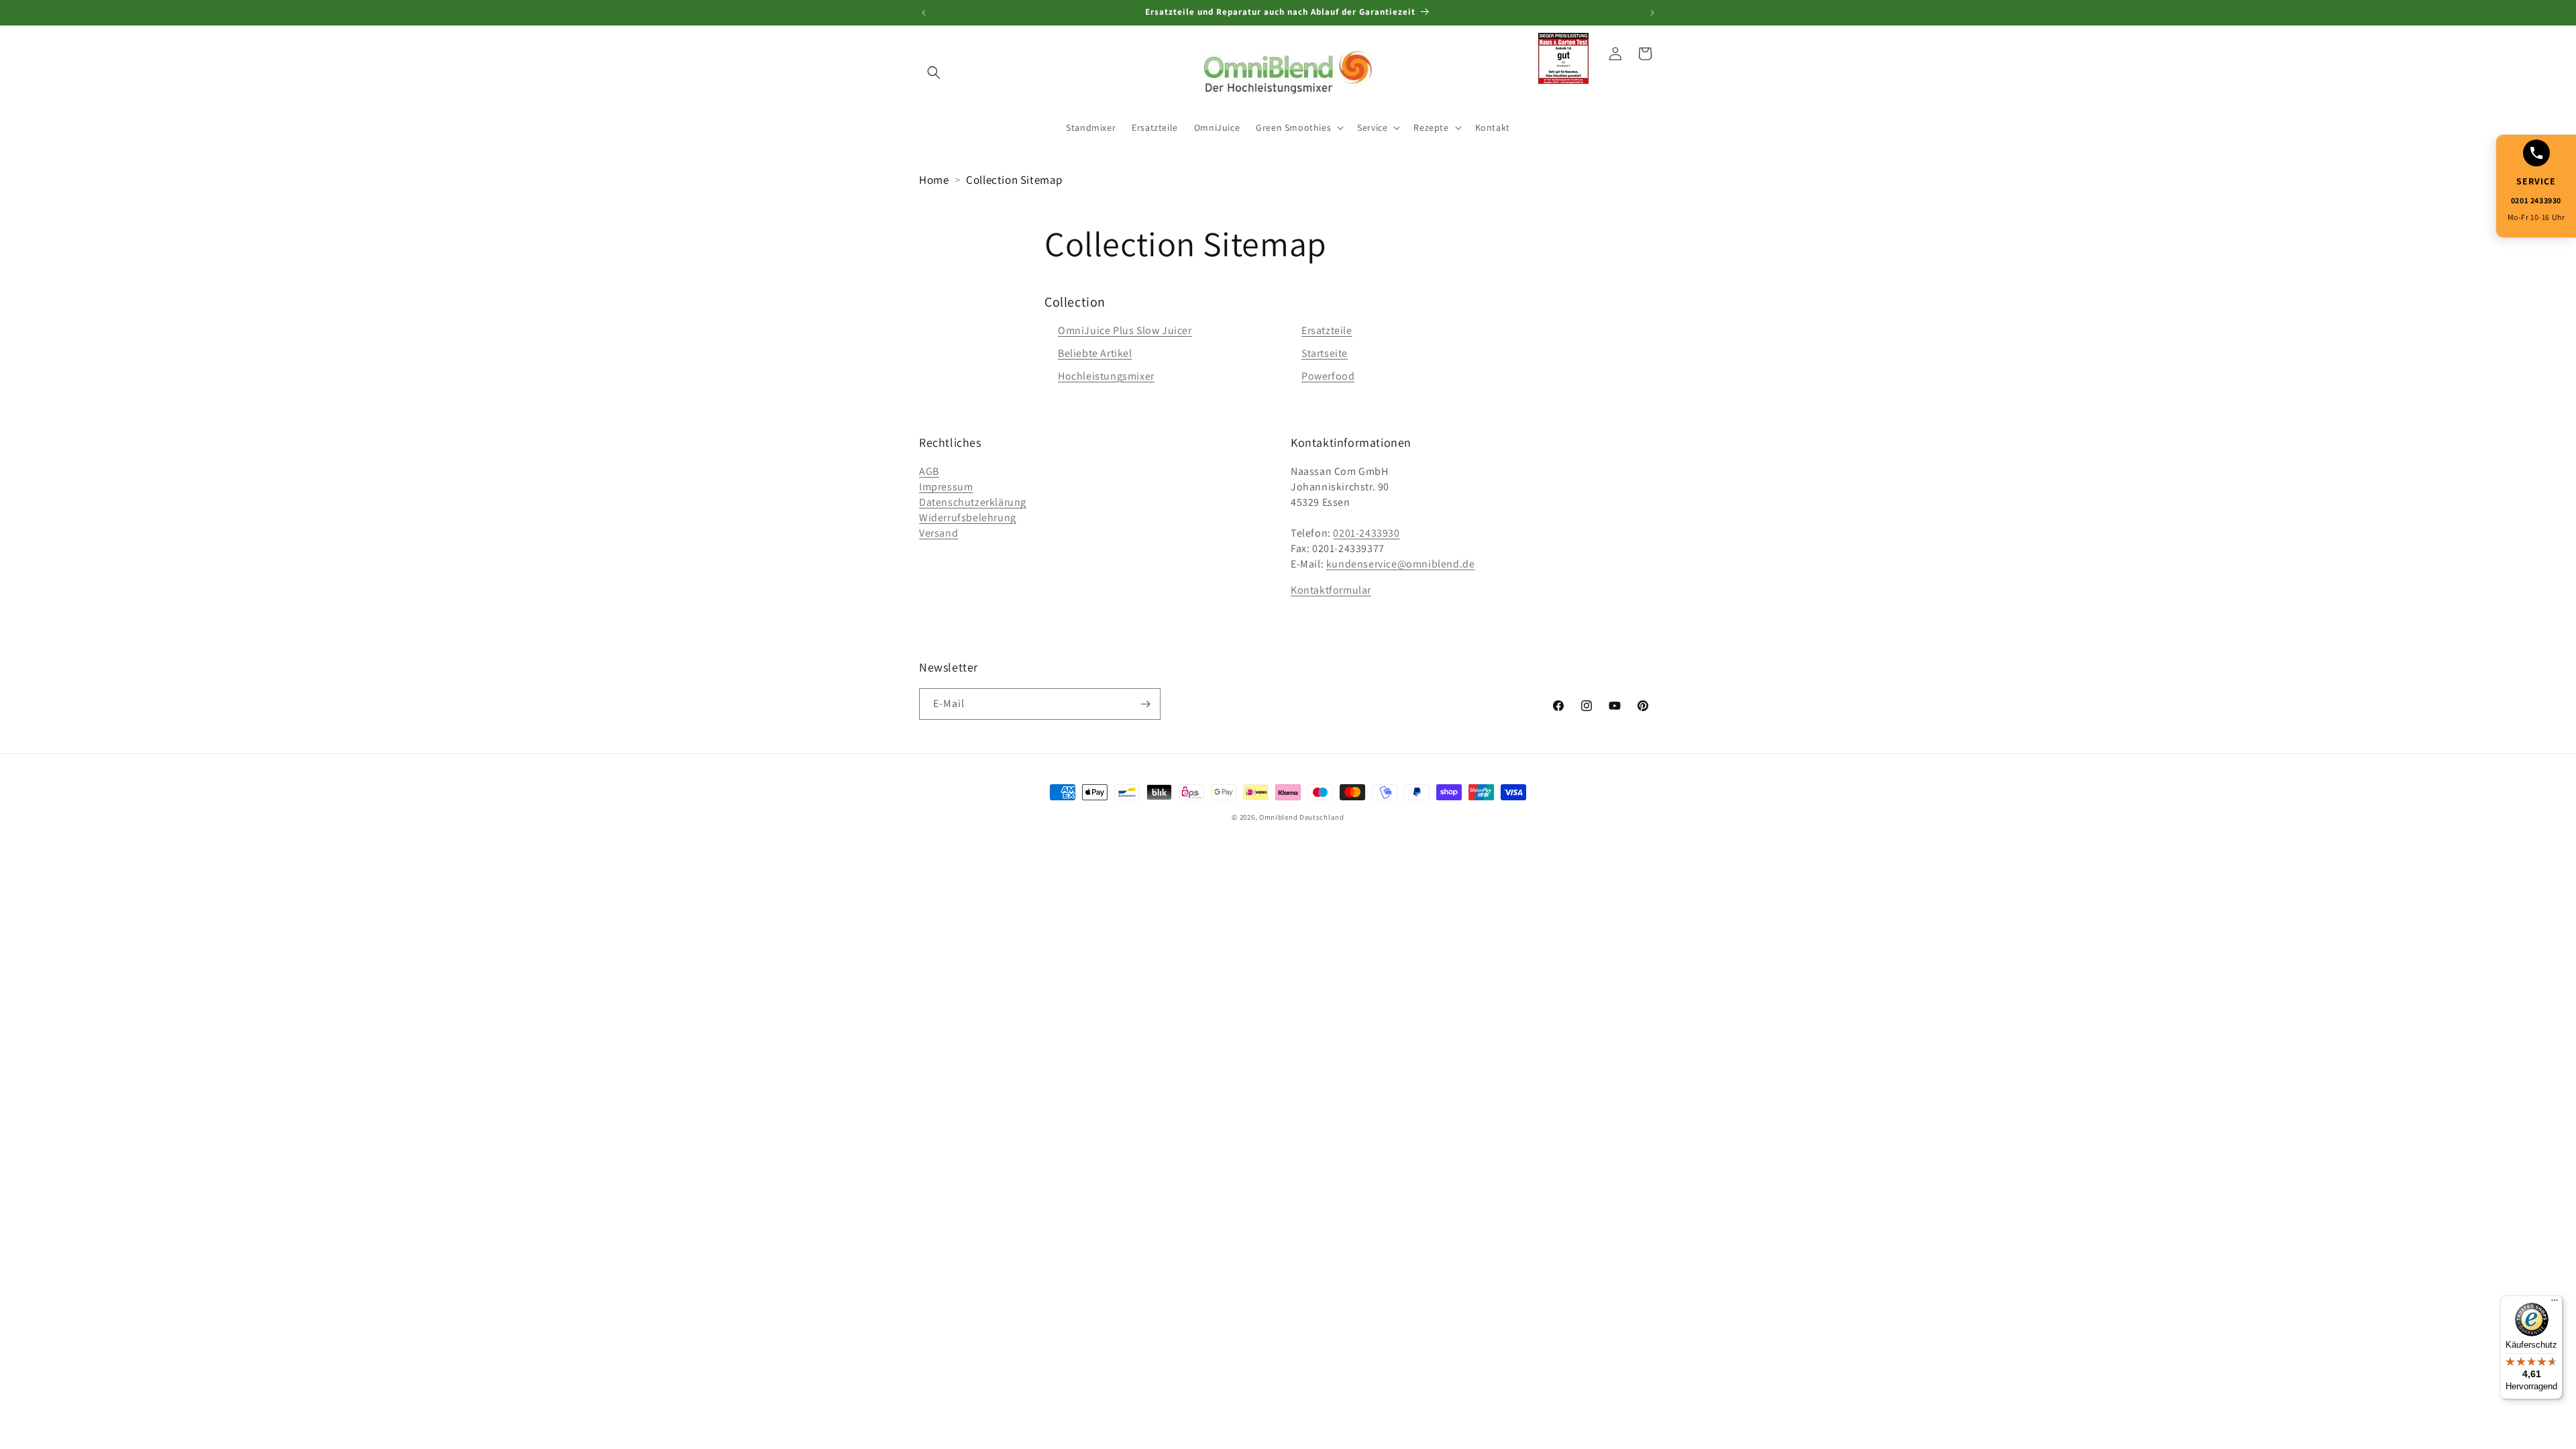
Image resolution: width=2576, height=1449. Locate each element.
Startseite (1325, 353)
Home (934, 180)
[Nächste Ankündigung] (1652, 13)
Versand (938, 533)
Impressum (946, 487)
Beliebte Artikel (1095, 353)
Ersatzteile (1327, 330)
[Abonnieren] (1145, 704)
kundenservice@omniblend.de (1401, 564)
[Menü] (2555, 1303)
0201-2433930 (1366, 533)
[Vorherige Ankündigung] (924, 13)
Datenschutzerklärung (973, 502)
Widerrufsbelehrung (968, 518)
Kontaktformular (1331, 590)
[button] (934, 72)
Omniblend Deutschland (1302, 817)
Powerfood (1328, 376)
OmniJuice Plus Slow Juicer (1125, 330)
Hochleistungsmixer (1106, 376)
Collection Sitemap (1014, 180)
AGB (929, 471)
